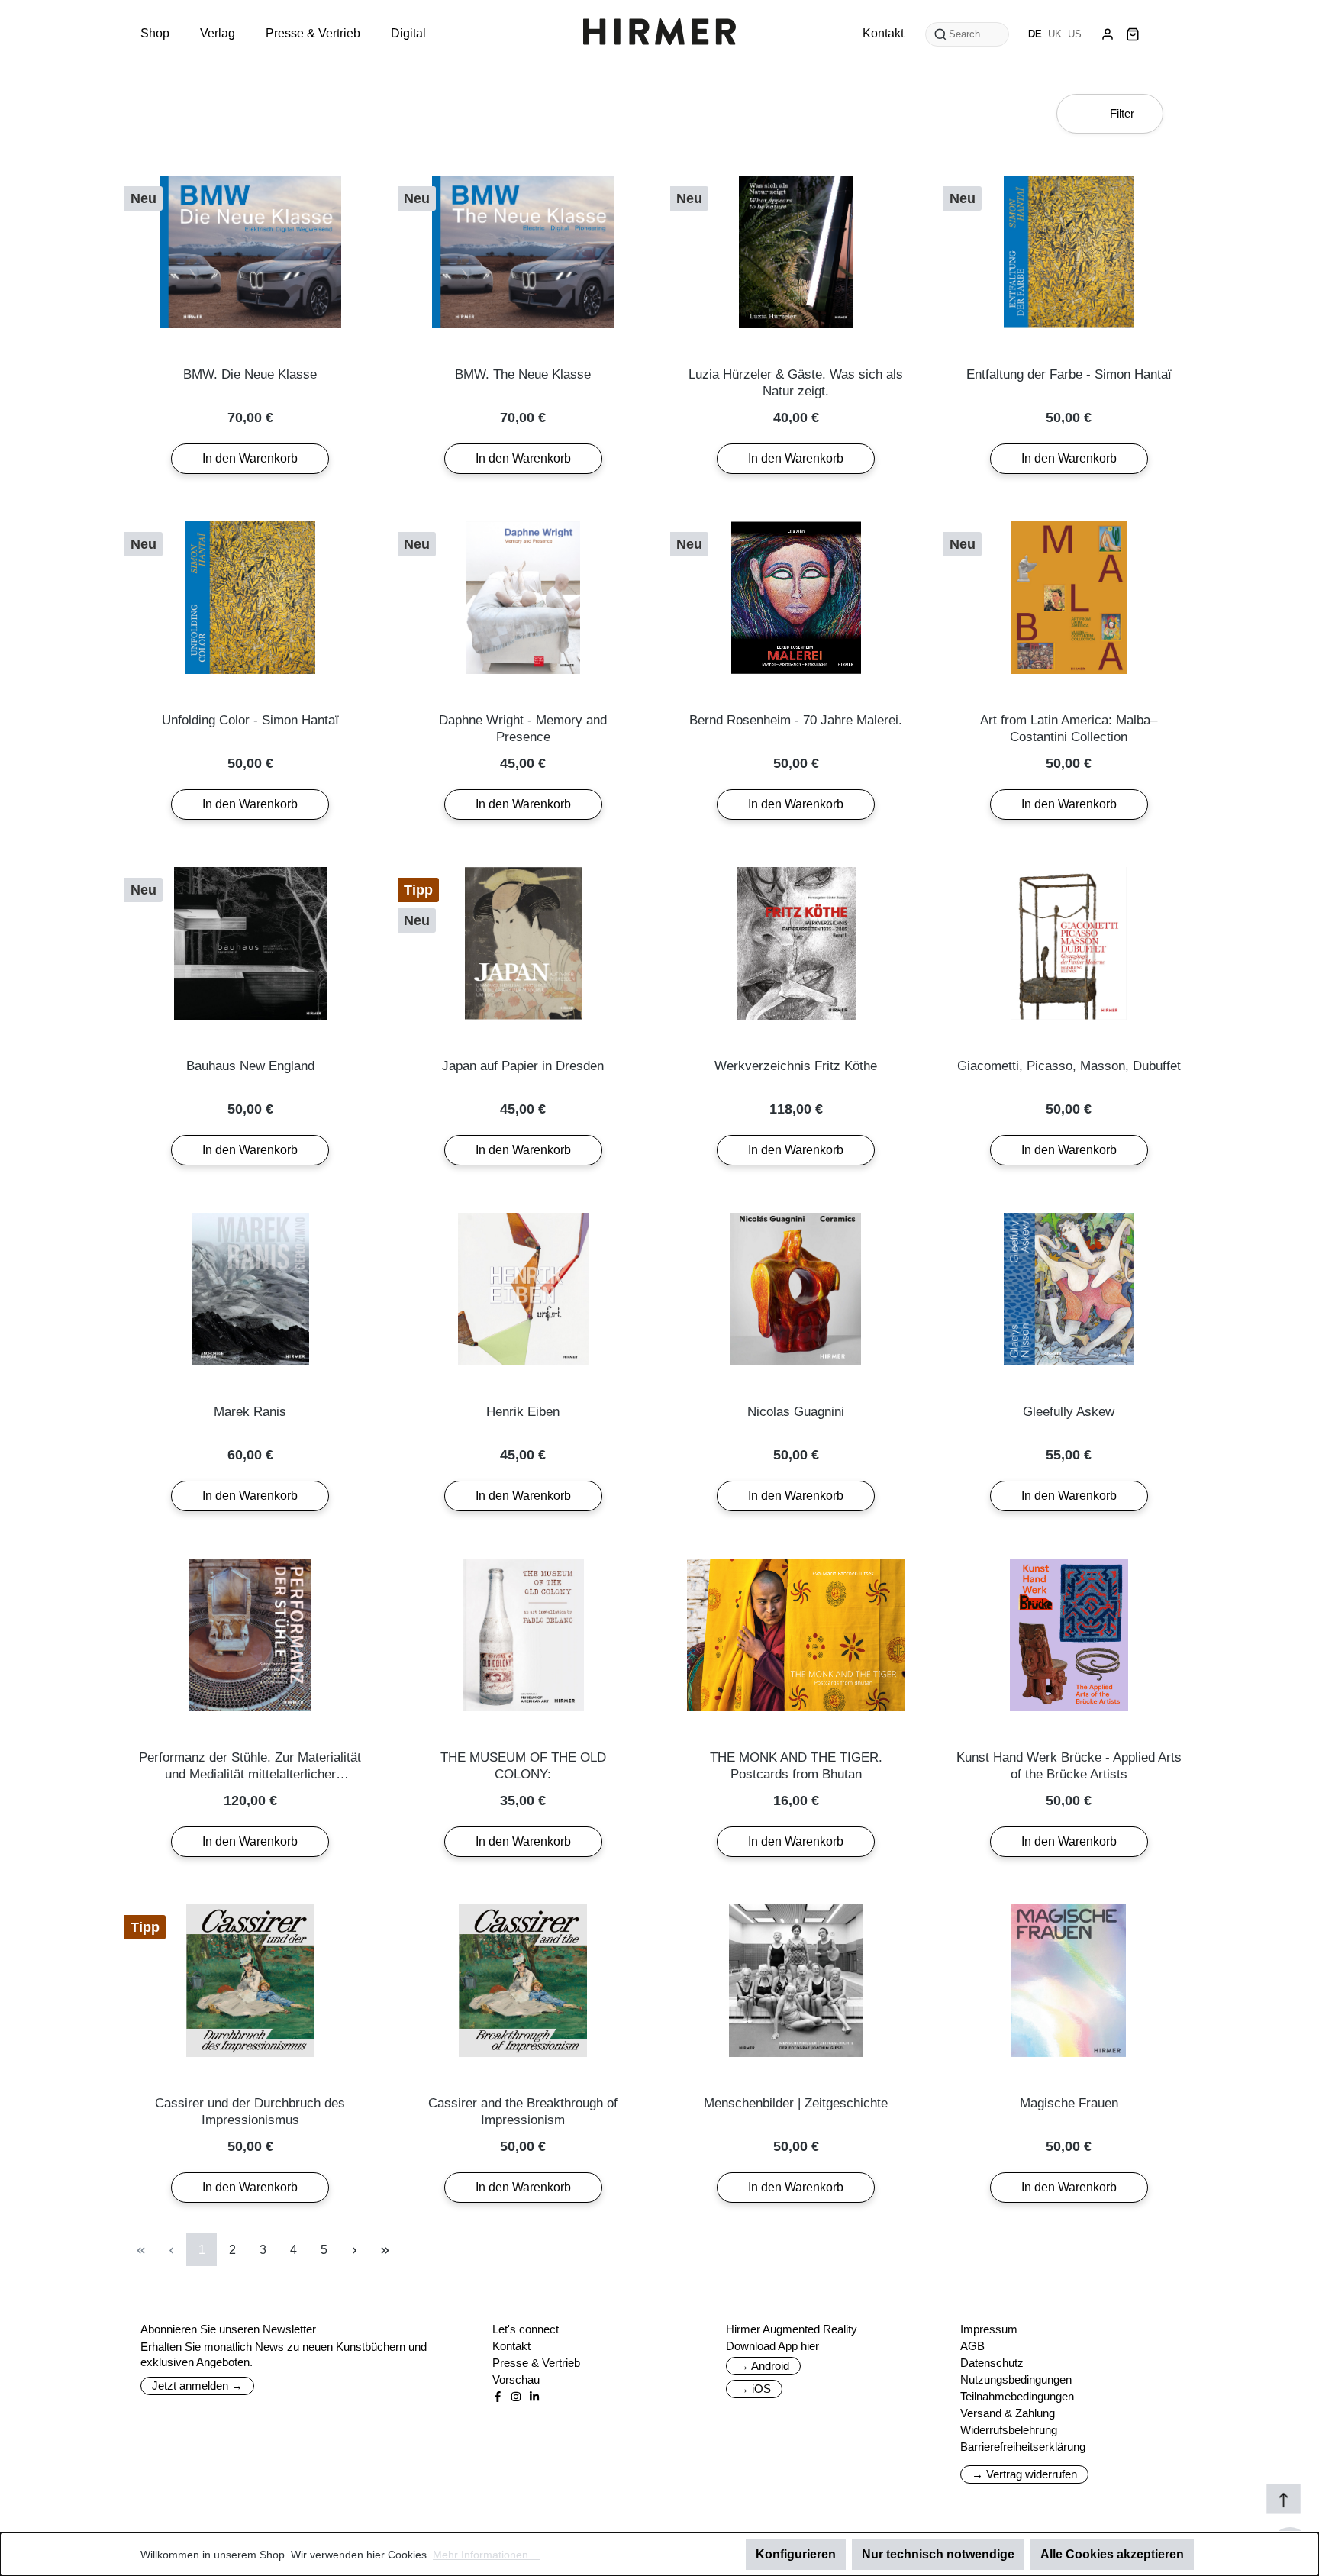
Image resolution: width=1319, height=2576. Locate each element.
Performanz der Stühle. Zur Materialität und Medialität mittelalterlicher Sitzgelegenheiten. (250, 1767)
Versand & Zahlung (1008, 2413)
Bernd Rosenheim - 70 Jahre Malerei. (796, 720)
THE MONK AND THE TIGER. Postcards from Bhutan (796, 1766)
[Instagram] (516, 2397)
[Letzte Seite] (385, 2250)
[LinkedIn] (534, 2397)
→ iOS (754, 2389)
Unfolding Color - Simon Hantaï (250, 720)
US (1075, 34)
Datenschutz (992, 2363)
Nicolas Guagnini (796, 1412)
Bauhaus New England (250, 1066)
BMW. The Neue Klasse (523, 374)
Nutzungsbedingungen (1016, 2379)
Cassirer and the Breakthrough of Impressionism (523, 2112)
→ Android (763, 2366)
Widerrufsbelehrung (1009, 2430)
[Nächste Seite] (354, 2250)
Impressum (989, 2329)
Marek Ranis (250, 1412)
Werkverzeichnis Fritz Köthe (796, 1066)
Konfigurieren (796, 2554)
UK (1055, 34)
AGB (972, 2346)
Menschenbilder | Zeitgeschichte (796, 2103)
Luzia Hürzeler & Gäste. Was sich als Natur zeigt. (796, 383)
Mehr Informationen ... (487, 2555)
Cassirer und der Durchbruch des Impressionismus (250, 2112)
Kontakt (511, 2346)
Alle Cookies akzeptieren (1112, 2554)
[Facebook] (498, 2397)
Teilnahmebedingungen (1017, 2396)
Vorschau (516, 2379)
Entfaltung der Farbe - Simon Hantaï (1069, 374)
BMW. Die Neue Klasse (250, 374)
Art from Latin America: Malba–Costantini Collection (1069, 729)
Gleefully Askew (1069, 1412)
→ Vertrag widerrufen (1024, 2474)
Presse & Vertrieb (536, 2363)
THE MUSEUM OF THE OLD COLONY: (523, 1766)
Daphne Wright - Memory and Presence (523, 729)
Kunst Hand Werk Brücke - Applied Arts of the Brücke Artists (1069, 1766)
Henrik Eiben (523, 1412)
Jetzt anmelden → (197, 2386)
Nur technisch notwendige (938, 2554)
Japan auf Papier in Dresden (523, 1066)
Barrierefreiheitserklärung (1023, 2447)
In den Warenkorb (250, 458)
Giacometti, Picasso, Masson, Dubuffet (1069, 1066)
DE (1035, 34)
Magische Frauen (1069, 2103)
